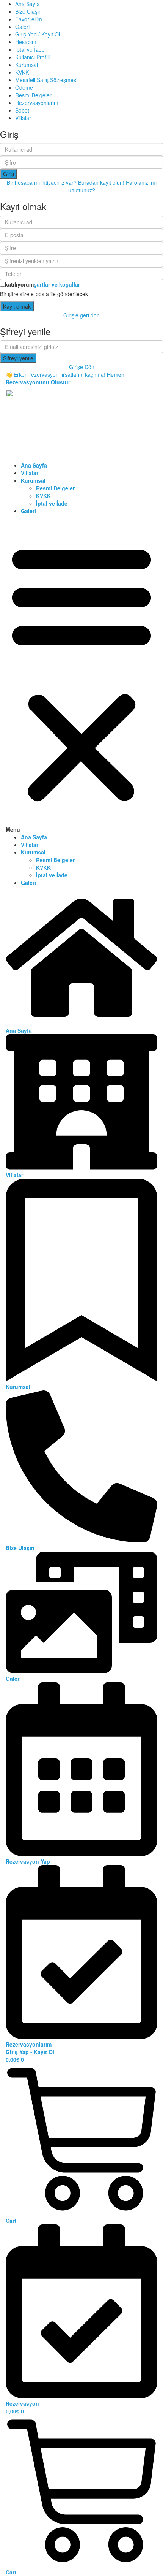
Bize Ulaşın (28, 11)
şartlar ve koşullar (57, 284)
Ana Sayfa (27, 4)
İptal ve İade (30, 49)
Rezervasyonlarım (37, 103)
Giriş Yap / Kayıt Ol (38, 34)
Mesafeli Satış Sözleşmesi (46, 80)
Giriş (9, 174)
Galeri (22, 27)
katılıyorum (42, 284)
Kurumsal (27, 65)
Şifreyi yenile (18, 358)
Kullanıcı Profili (32, 57)
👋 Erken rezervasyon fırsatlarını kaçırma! (65, 378)
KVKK (22, 72)
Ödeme (24, 87)
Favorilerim (29, 19)
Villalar (23, 118)
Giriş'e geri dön (81, 315)
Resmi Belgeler (33, 95)
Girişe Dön (82, 367)
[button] (81, 676)
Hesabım (26, 42)
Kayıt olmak (17, 306)
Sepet (22, 110)
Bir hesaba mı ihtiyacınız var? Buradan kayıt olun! (66, 182)
